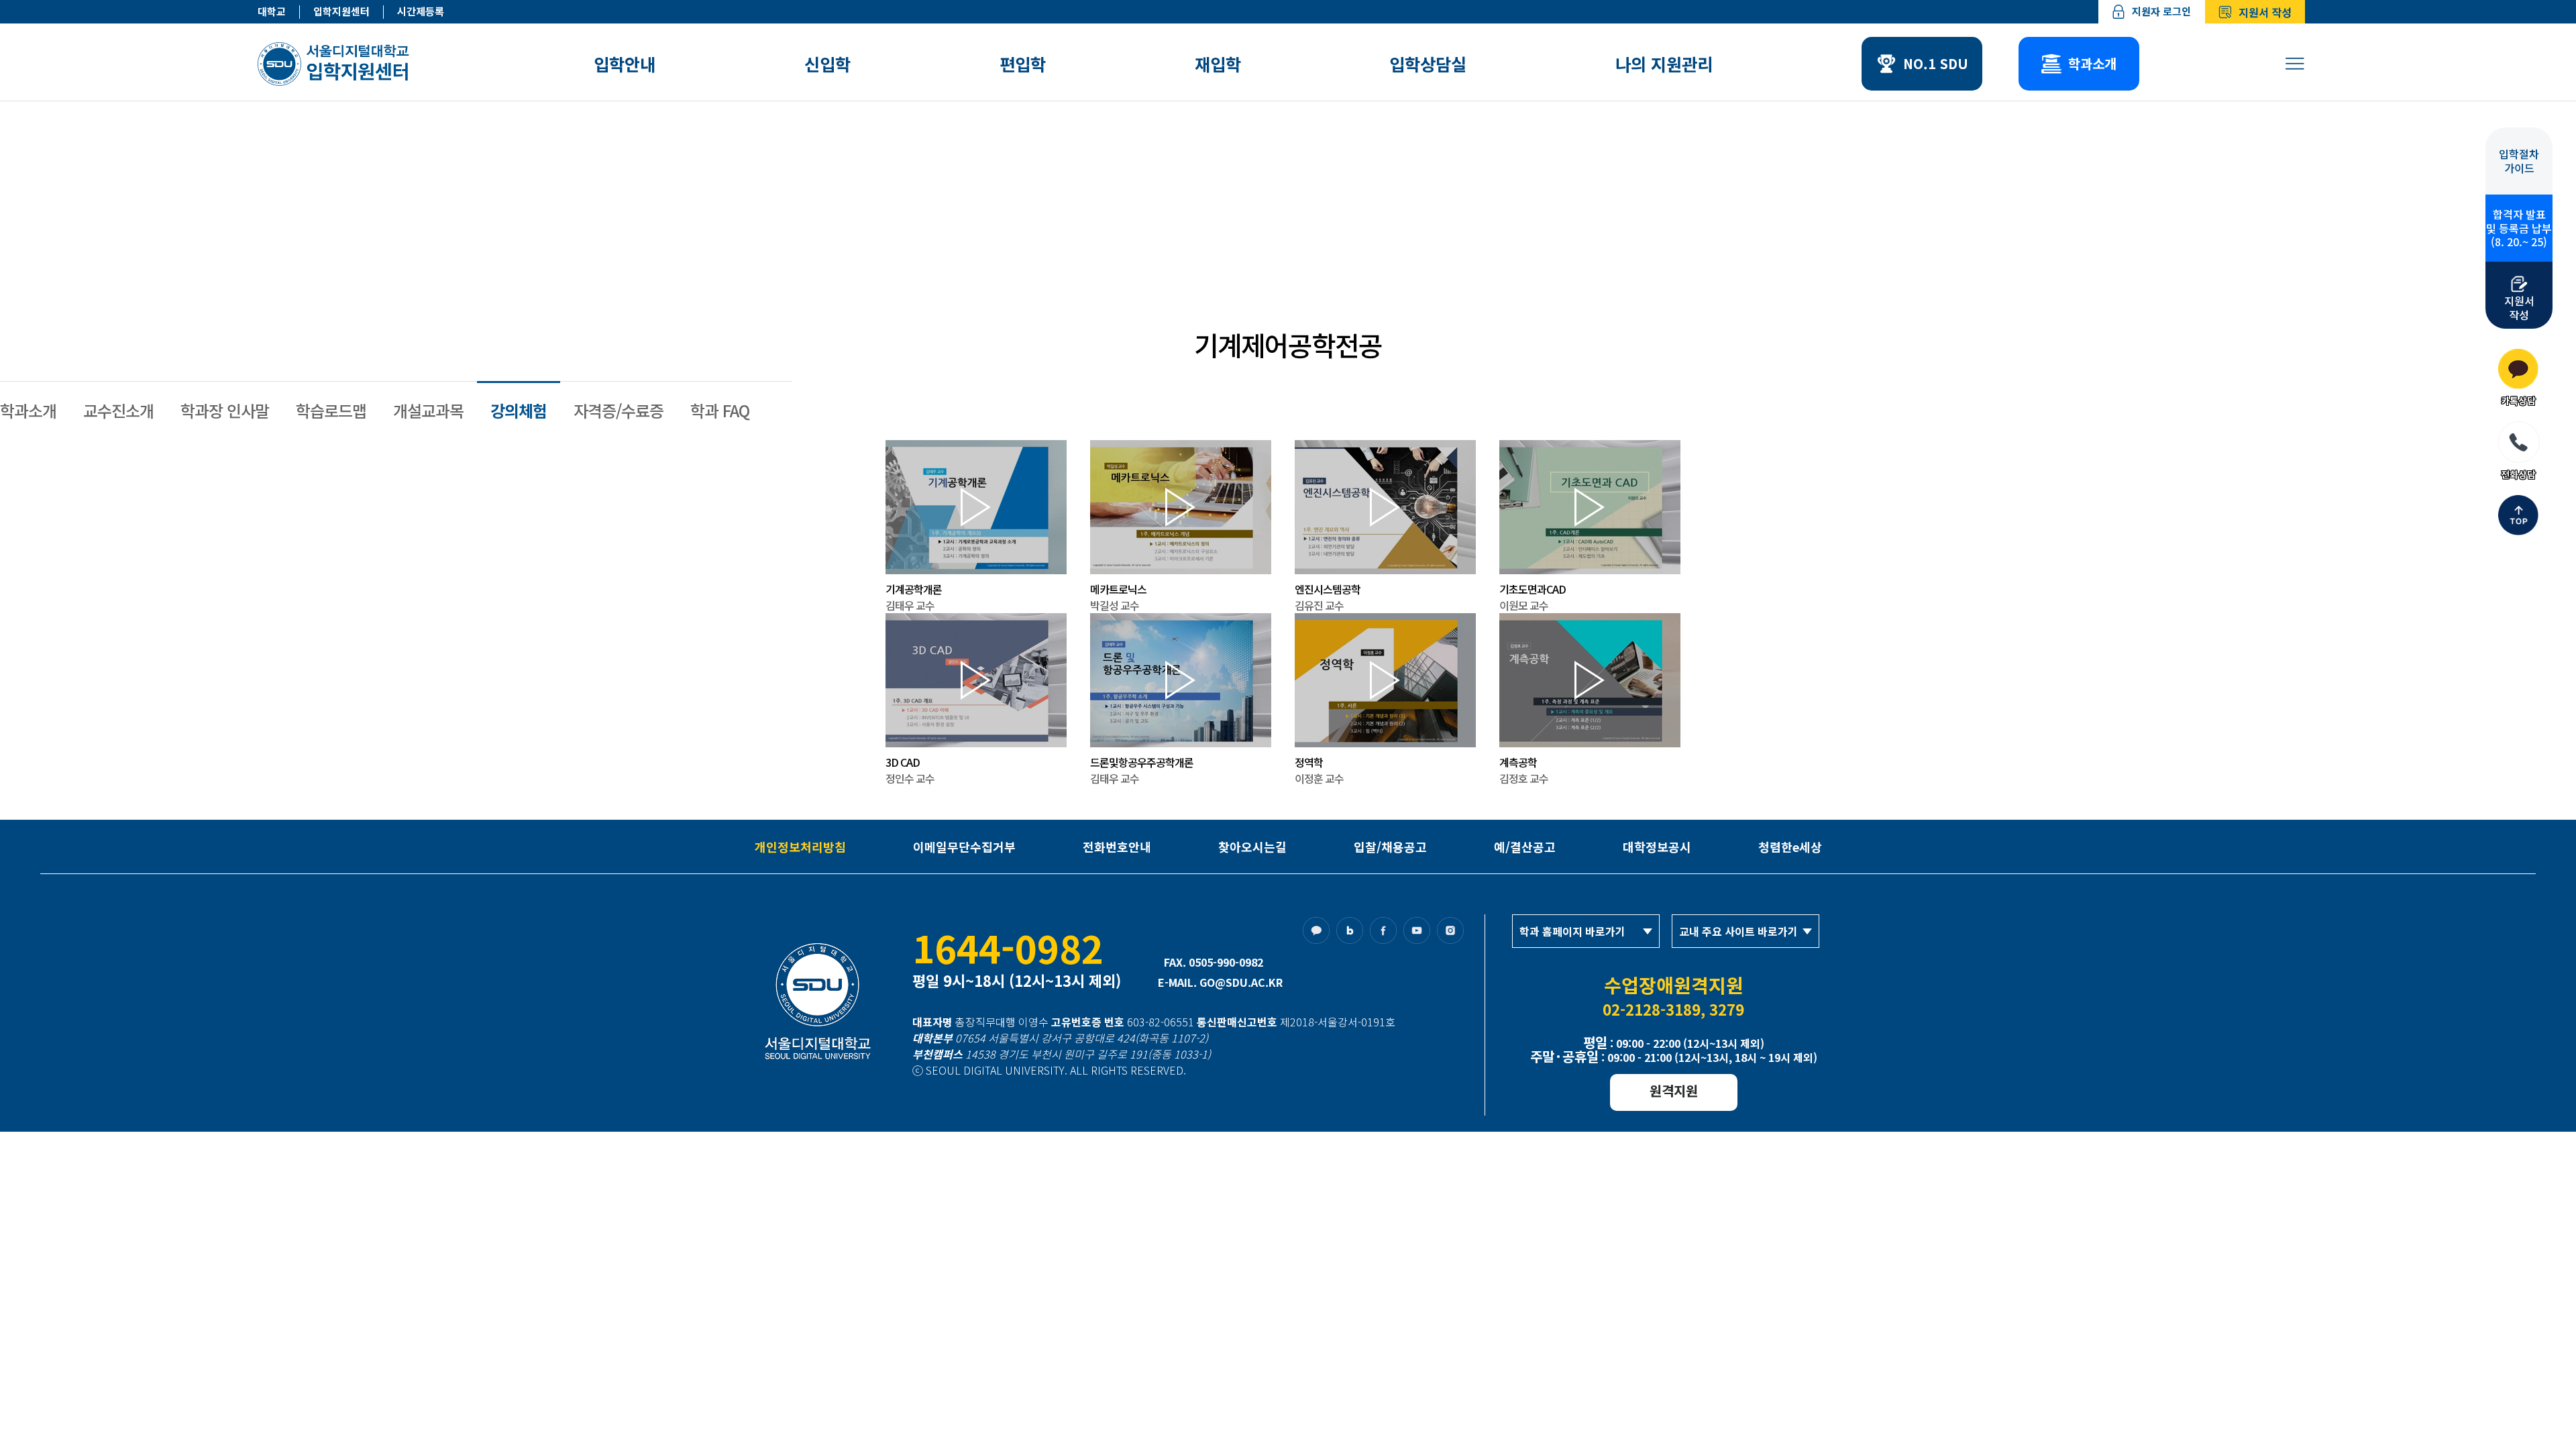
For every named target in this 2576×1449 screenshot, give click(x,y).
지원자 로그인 (2161, 11)
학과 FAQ (720, 410)
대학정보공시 (1657, 847)
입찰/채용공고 (1390, 847)
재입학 (1218, 64)
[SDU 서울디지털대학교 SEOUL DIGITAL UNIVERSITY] (336, 64)
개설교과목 (428, 410)
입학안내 (625, 64)
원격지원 (1674, 1090)
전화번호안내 (1117, 847)
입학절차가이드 (2519, 161)
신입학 (827, 64)
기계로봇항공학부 (1099, 268)
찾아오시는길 (1252, 847)
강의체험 (519, 410)
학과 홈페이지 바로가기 (1572, 931)
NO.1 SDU (1936, 63)
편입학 (1023, 64)
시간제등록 (421, 12)
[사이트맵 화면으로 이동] (2295, 64)
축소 (1631, 268)
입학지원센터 (341, 12)
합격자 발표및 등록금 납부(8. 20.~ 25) (2519, 228)
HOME (905, 268)
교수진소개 (118, 410)
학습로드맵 (331, 410)
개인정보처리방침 (800, 847)
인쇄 (1657, 268)
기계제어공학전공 (1221, 268)
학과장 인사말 (225, 410)
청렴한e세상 (1790, 847)
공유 (1682, 268)
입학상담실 (1428, 64)
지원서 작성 (2265, 12)
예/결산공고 (1525, 847)
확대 (1606, 268)
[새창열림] (1320, 934)
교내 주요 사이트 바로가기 (1738, 931)
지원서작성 (2519, 307)
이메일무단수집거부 (964, 847)
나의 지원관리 (1664, 64)
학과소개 (2092, 63)
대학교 (272, 12)
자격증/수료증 (619, 410)
